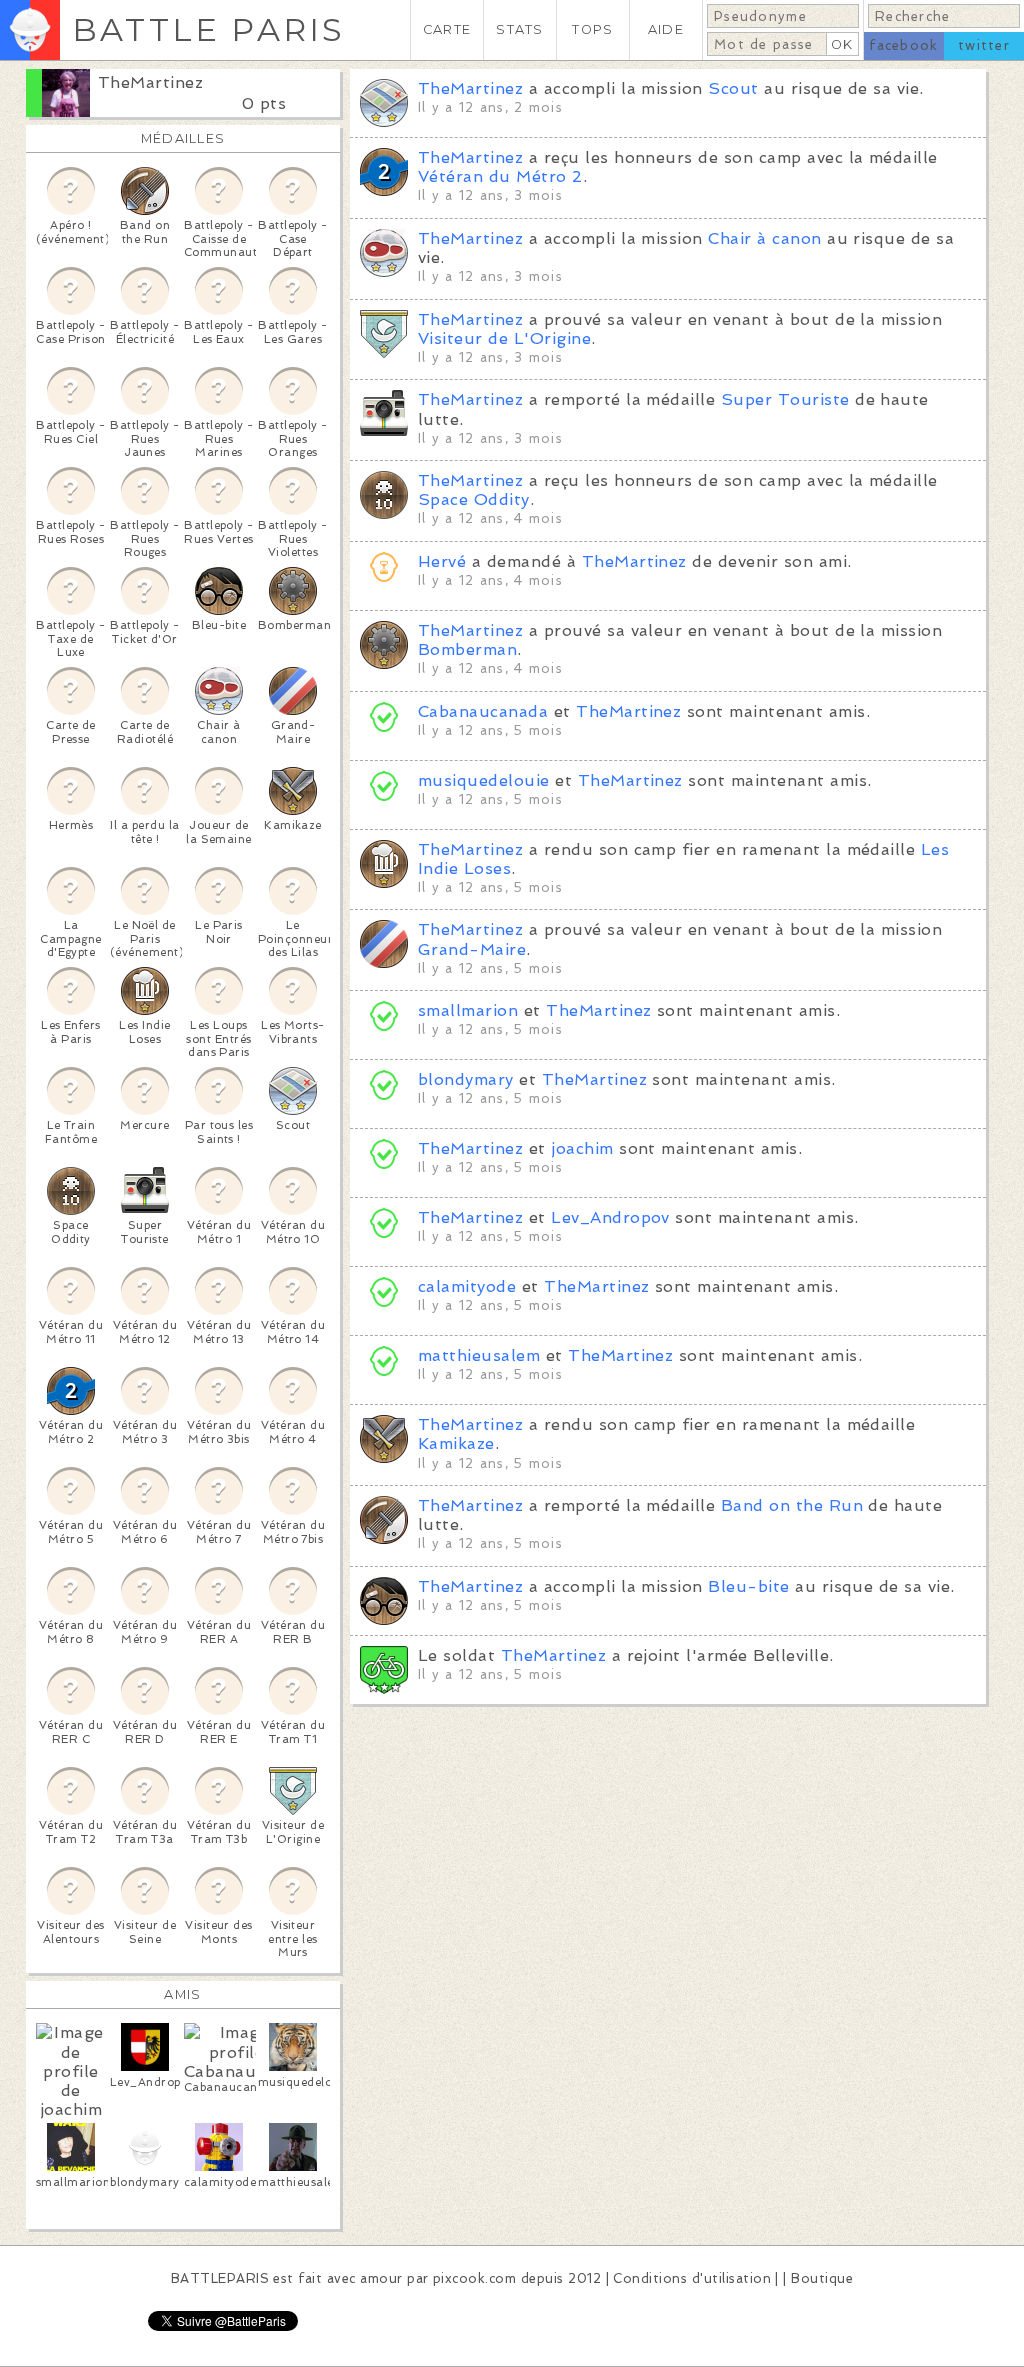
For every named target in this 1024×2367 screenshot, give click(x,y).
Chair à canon (764, 238)
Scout (733, 88)
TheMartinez (150, 82)
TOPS (592, 29)
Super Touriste (785, 399)
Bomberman (467, 649)
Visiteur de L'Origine (504, 338)
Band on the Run (792, 1505)
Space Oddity (474, 499)
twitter (984, 45)
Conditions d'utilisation (692, 2278)
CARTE (447, 29)
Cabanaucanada (483, 711)
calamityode (467, 1286)
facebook (903, 45)
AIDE (666, 29)
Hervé (442, 561)
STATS (519, 29)
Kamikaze (456, 1443)
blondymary (466, 1079)
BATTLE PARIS (208, 29)
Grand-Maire (472, 949)
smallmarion (468, 1010)
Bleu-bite (748, 1586)
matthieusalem (479, 1355)
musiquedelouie (484, 780)
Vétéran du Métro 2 (500, 176)
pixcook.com (474, 2278)
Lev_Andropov (610, 1217)
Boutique (822, 2278)
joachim (582, 1148)
